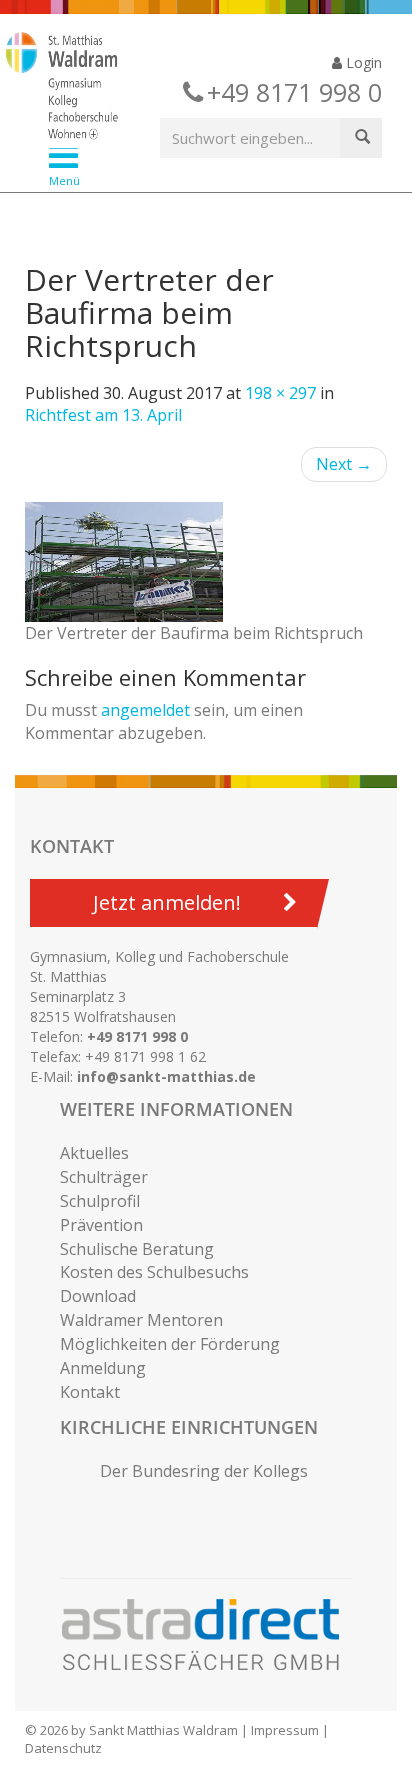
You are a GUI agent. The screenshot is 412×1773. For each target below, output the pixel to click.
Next (344, 464)
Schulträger (104, 1177)
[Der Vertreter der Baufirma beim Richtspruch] (206, 562)
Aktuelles (94, 1153)
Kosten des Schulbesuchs (154, 1272)
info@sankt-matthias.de (166, 1076)
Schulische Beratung (137, 1249)
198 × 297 (280, 393)
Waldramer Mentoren (141, 1320)
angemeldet (145, 710)
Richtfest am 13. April (103, 415)
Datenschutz (63, 1748)
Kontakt (90, 1392)
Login (362, 62)
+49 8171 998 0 (137, 1036)
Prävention (101, 1225)
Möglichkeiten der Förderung (170, 1344)
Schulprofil (100, 1201)
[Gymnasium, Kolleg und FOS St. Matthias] (190, 88)
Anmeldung (103, 1368)
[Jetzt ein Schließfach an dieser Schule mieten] (210, 1635)
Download (98, 1296)
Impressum (285, 1730)
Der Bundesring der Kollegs (204, 1471)
